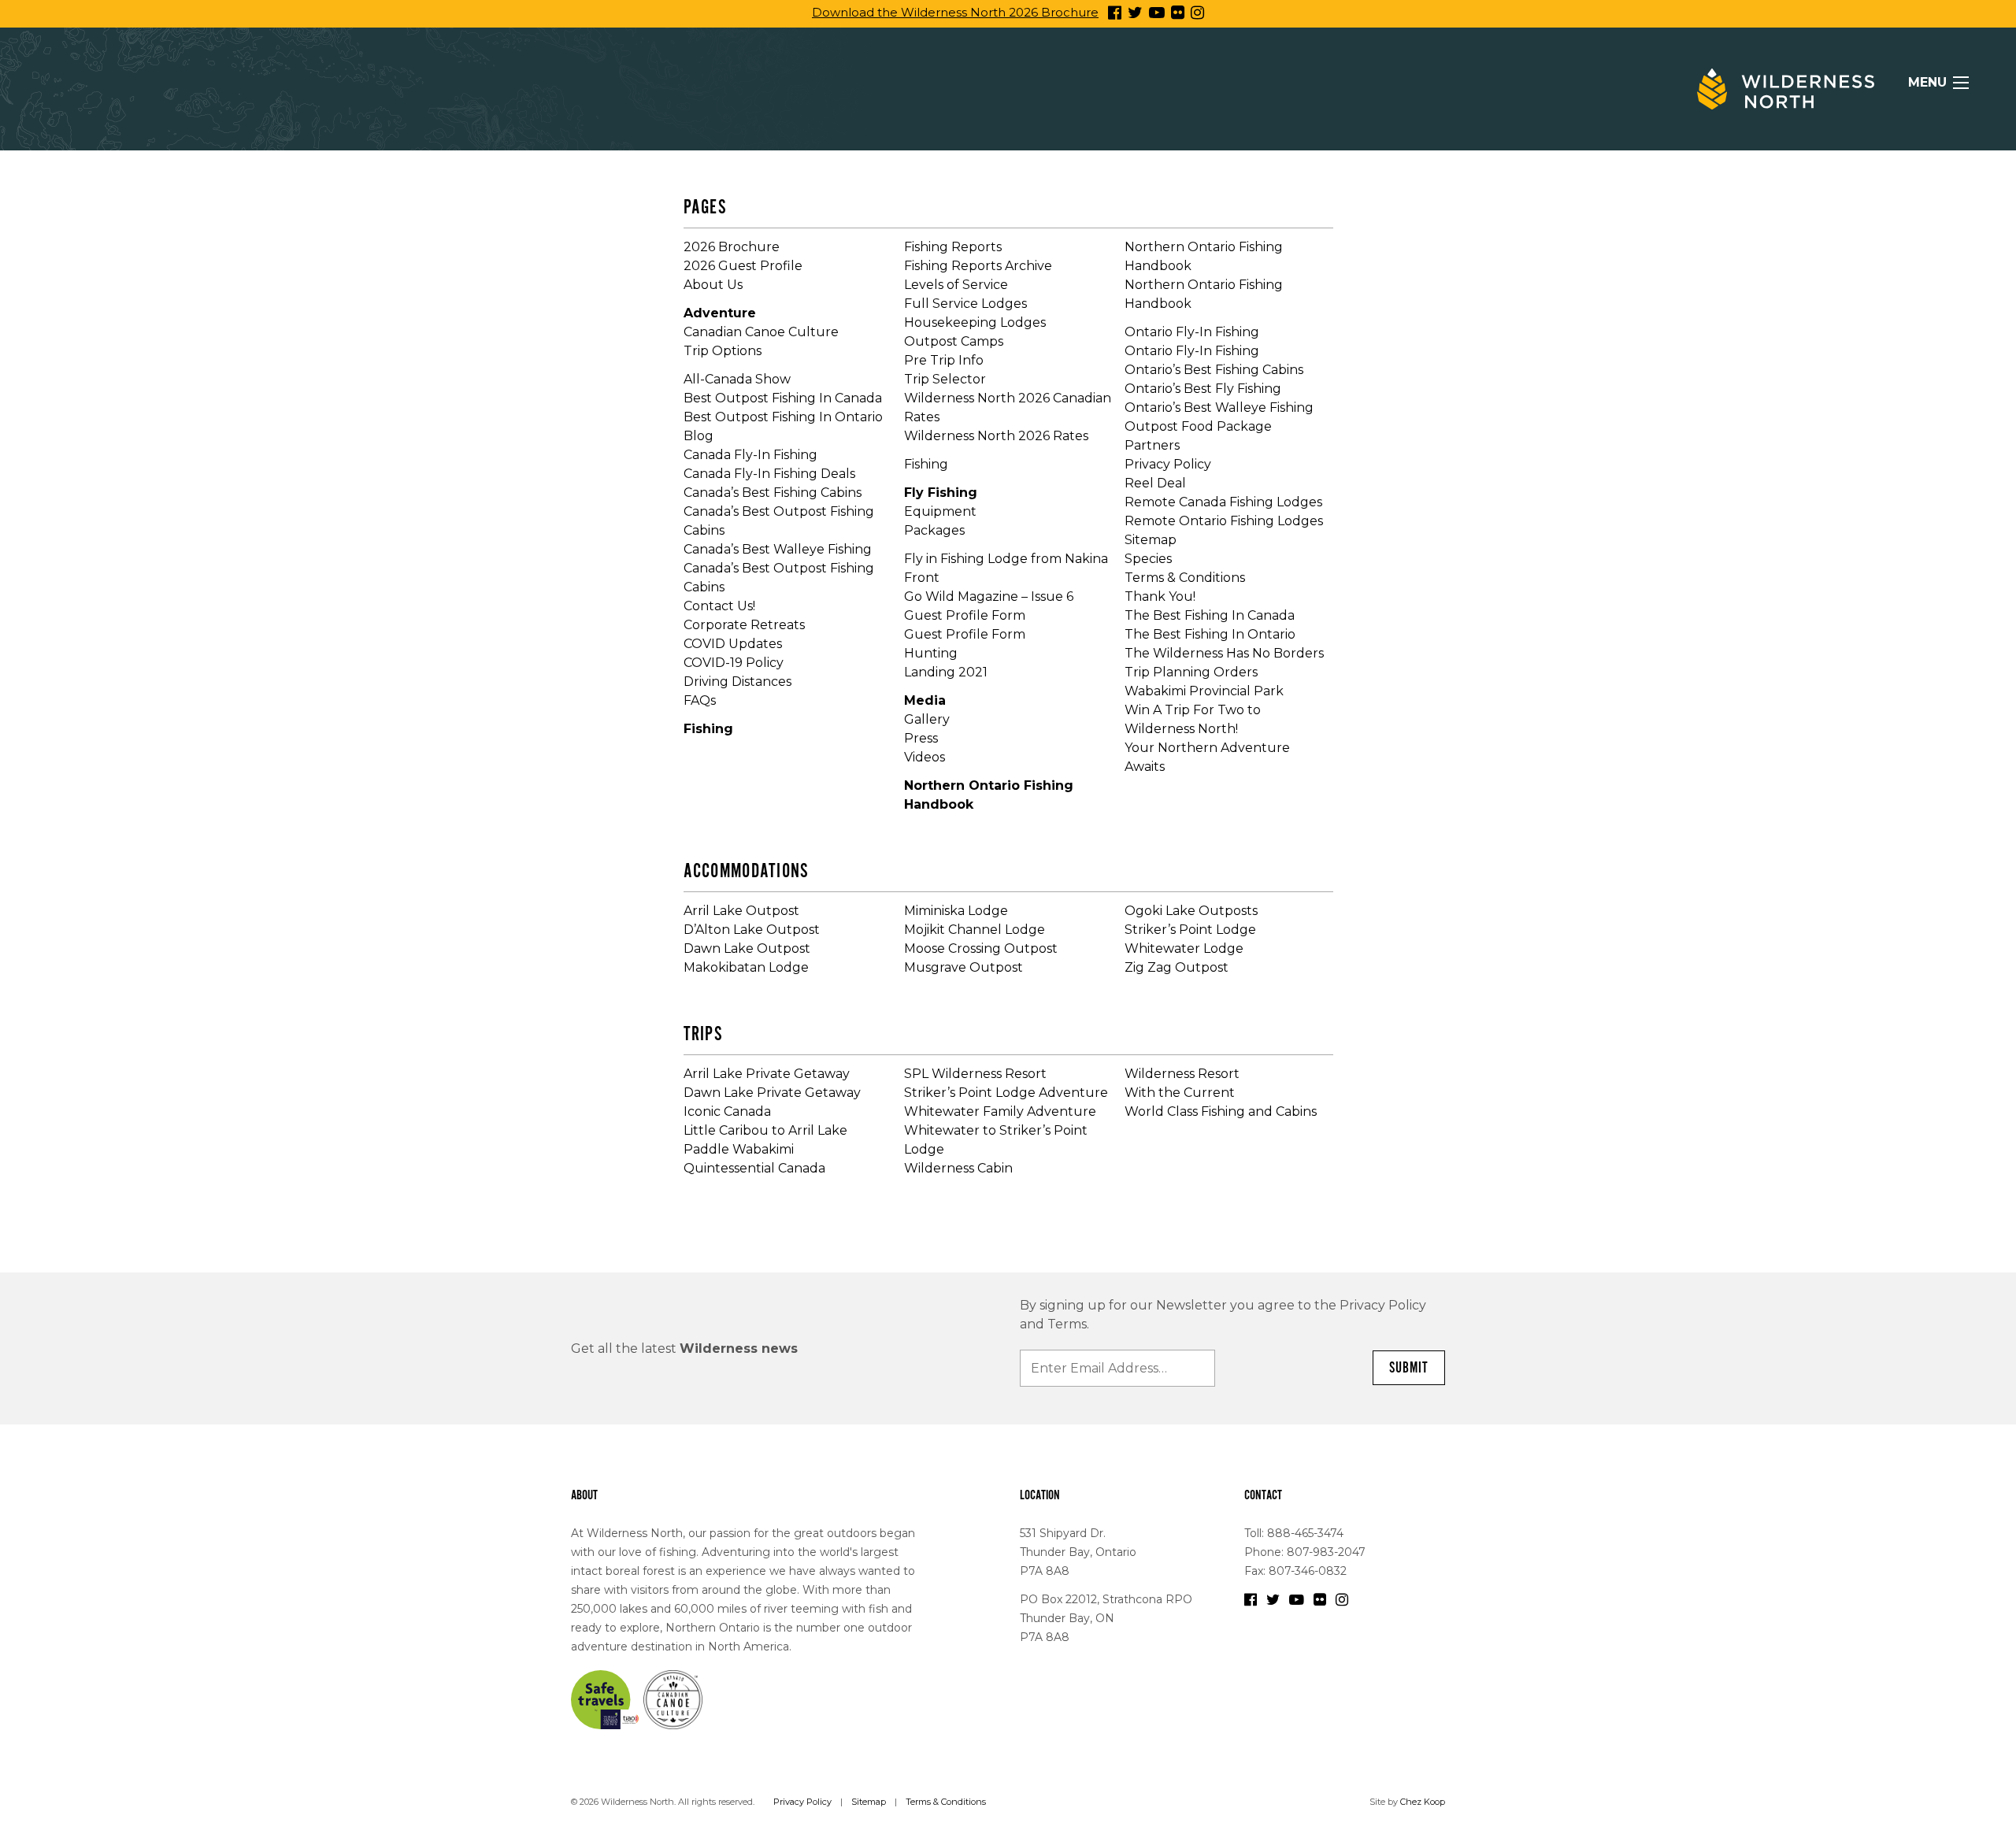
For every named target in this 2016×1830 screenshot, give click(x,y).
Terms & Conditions (1185, 578)
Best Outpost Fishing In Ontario (783, 417)
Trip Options (723, 351)
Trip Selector (945, 379)
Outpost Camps (954, 341)
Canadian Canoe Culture (761, 332)
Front (922, 578)
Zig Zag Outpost (1177, 967)
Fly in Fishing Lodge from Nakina (1006, 559)
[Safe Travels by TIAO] (606, 1698)
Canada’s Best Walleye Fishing (778, 549)
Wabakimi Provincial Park (1204, 691)
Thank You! (1160, 596)
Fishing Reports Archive (978, 266)
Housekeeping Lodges (975, 322)
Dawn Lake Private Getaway (772, 1093)
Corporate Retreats (744, 625)
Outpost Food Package (1198, 426)
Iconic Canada (727, 1111)
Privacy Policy (1168, 464)
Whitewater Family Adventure (1000, 1111)
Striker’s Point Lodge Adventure (1006, 1093)
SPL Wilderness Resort (975, 1074)
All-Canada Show (737, 379)
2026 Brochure (732, 247)
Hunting (931, 653)
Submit (1409, 1368)
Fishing (708, 729)
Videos (925, 757)
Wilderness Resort (1182, 1074)
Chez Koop (1423, 1802)
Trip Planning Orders (1191, 672)
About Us (713, 285)
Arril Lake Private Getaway (767, 1074)
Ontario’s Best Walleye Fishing (1219, 407)
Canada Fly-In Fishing (750, 455)
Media (925, 700)
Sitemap (1151, 540)
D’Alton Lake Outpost (752, 930)
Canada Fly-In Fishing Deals (769, 474)
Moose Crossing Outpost (981, 948)
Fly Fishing (941, 493)
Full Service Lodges (965, 304)
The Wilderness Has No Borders (1224, 653)
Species (1148, 559)
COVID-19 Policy (734, 663)
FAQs (700, 700)
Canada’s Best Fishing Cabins (773, 493)
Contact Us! (719, 606)
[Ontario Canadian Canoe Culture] (673, 1698)
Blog (699, 436)
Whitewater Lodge (1184, 948)
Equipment (940, 511)
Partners (1152, 445)
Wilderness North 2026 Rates (996, 436)
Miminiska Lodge (956, 911)
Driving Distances (737, 682)
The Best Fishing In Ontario (1210, 634)
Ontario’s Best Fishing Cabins (1214, 370)
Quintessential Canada (754, 1168)
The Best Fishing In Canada (1210, 615)
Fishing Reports (953, 247)
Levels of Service (956, 285)
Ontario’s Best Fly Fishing (1203, 389)
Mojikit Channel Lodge (975, 930)
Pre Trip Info (944, 360)
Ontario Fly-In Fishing (1192, 332)
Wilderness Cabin (958, 1168)
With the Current (1180, 1093)
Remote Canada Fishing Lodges (1223, 502)
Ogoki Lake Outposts (1191, 911)
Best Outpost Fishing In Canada (783, 398)
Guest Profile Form (965, 615)
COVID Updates (733, 644)
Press (921, 738)
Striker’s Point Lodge (1190, 930)
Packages (934, 530)
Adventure (720, 313)
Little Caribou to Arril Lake (765, 1130)
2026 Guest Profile (743, 266)
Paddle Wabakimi (739, 1149)
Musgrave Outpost (964, 967)
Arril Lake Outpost (741, 911)
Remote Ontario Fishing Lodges (1224, 521)
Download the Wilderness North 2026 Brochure (955, 12)
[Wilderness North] (1786, 89)
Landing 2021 (946, 672)
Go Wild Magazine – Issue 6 (989, 596)
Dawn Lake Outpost (747, 948)
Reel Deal (1155, 483)
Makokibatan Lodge (746, 967)
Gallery (927, 719)
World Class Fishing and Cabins (1221, 1111)
